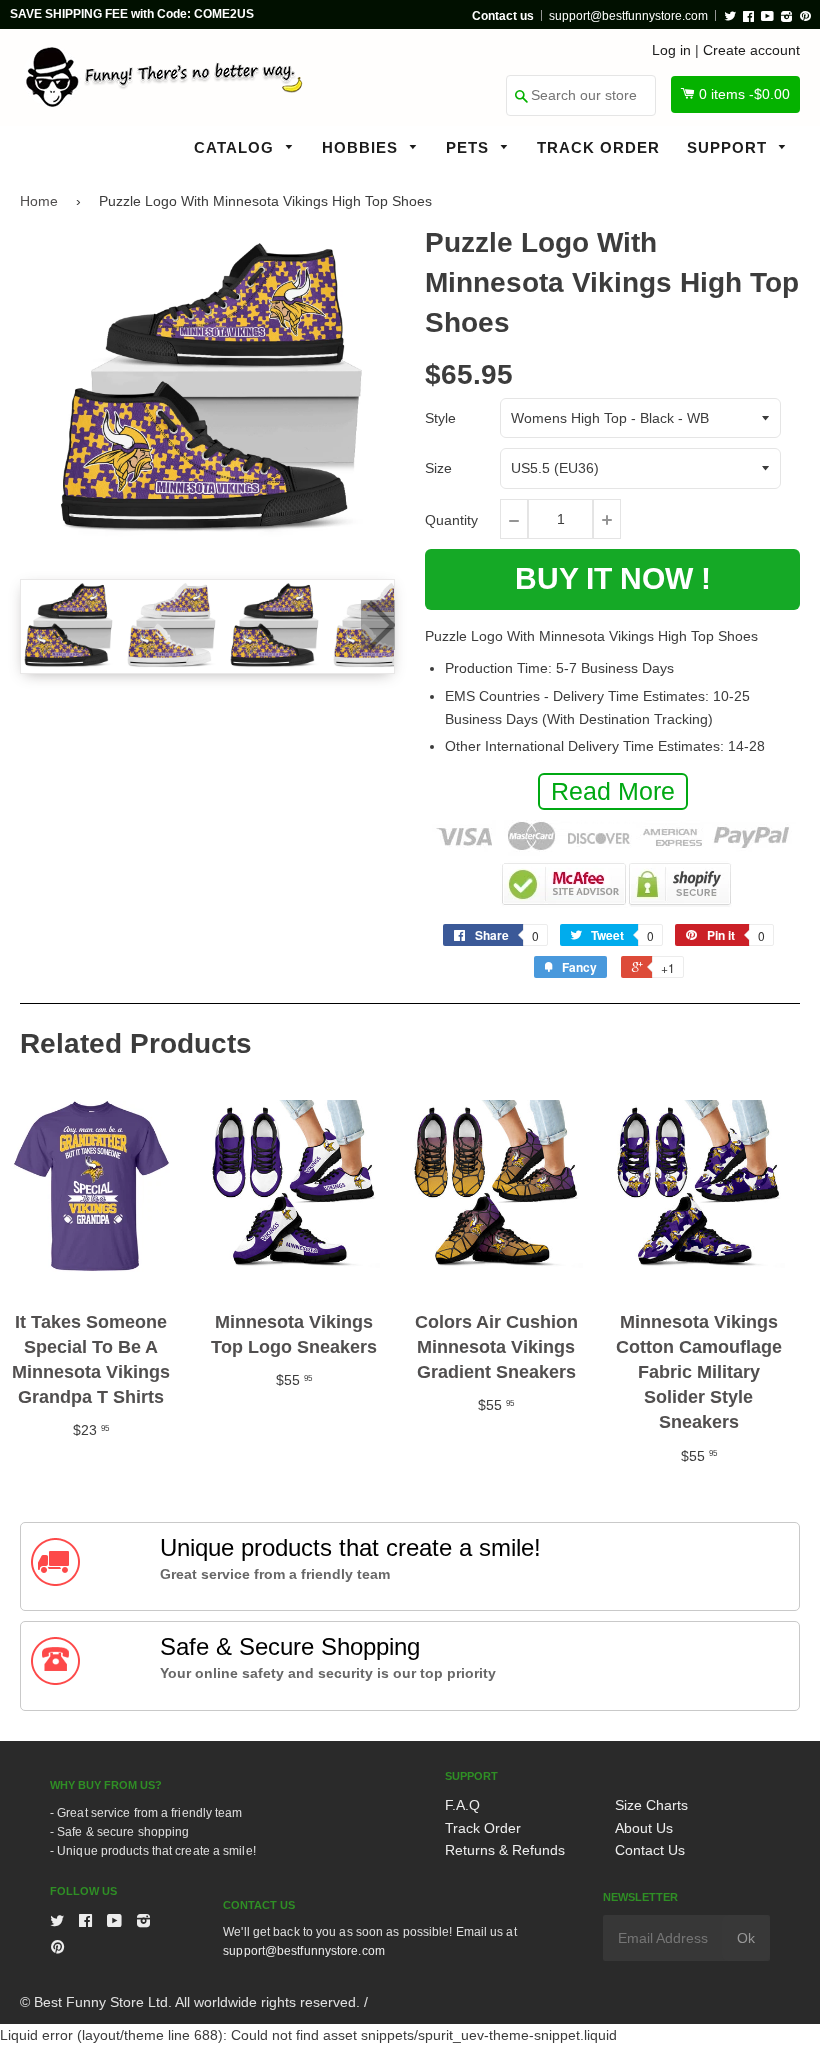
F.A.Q (462, 1805)
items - (744, 94)
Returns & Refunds (505, 1850)
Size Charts (651, 1805)
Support (729, 147)
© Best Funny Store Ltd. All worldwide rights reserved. (190, 2002)
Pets (470, 147)
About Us (644, 1828)
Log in (671, 50)
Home (39, 201)
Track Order (598, 147)
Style (440, 418)
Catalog (236, 147)
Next (378, 625)
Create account (751, 50)
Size (438, 468)
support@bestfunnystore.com (628, 16)
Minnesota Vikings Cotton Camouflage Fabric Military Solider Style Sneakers (699, 1372)
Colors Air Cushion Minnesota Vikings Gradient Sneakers (496, 1347)
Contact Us (650, 1850)
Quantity (451, 520)
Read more (613, 791)
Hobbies (362, 147)
